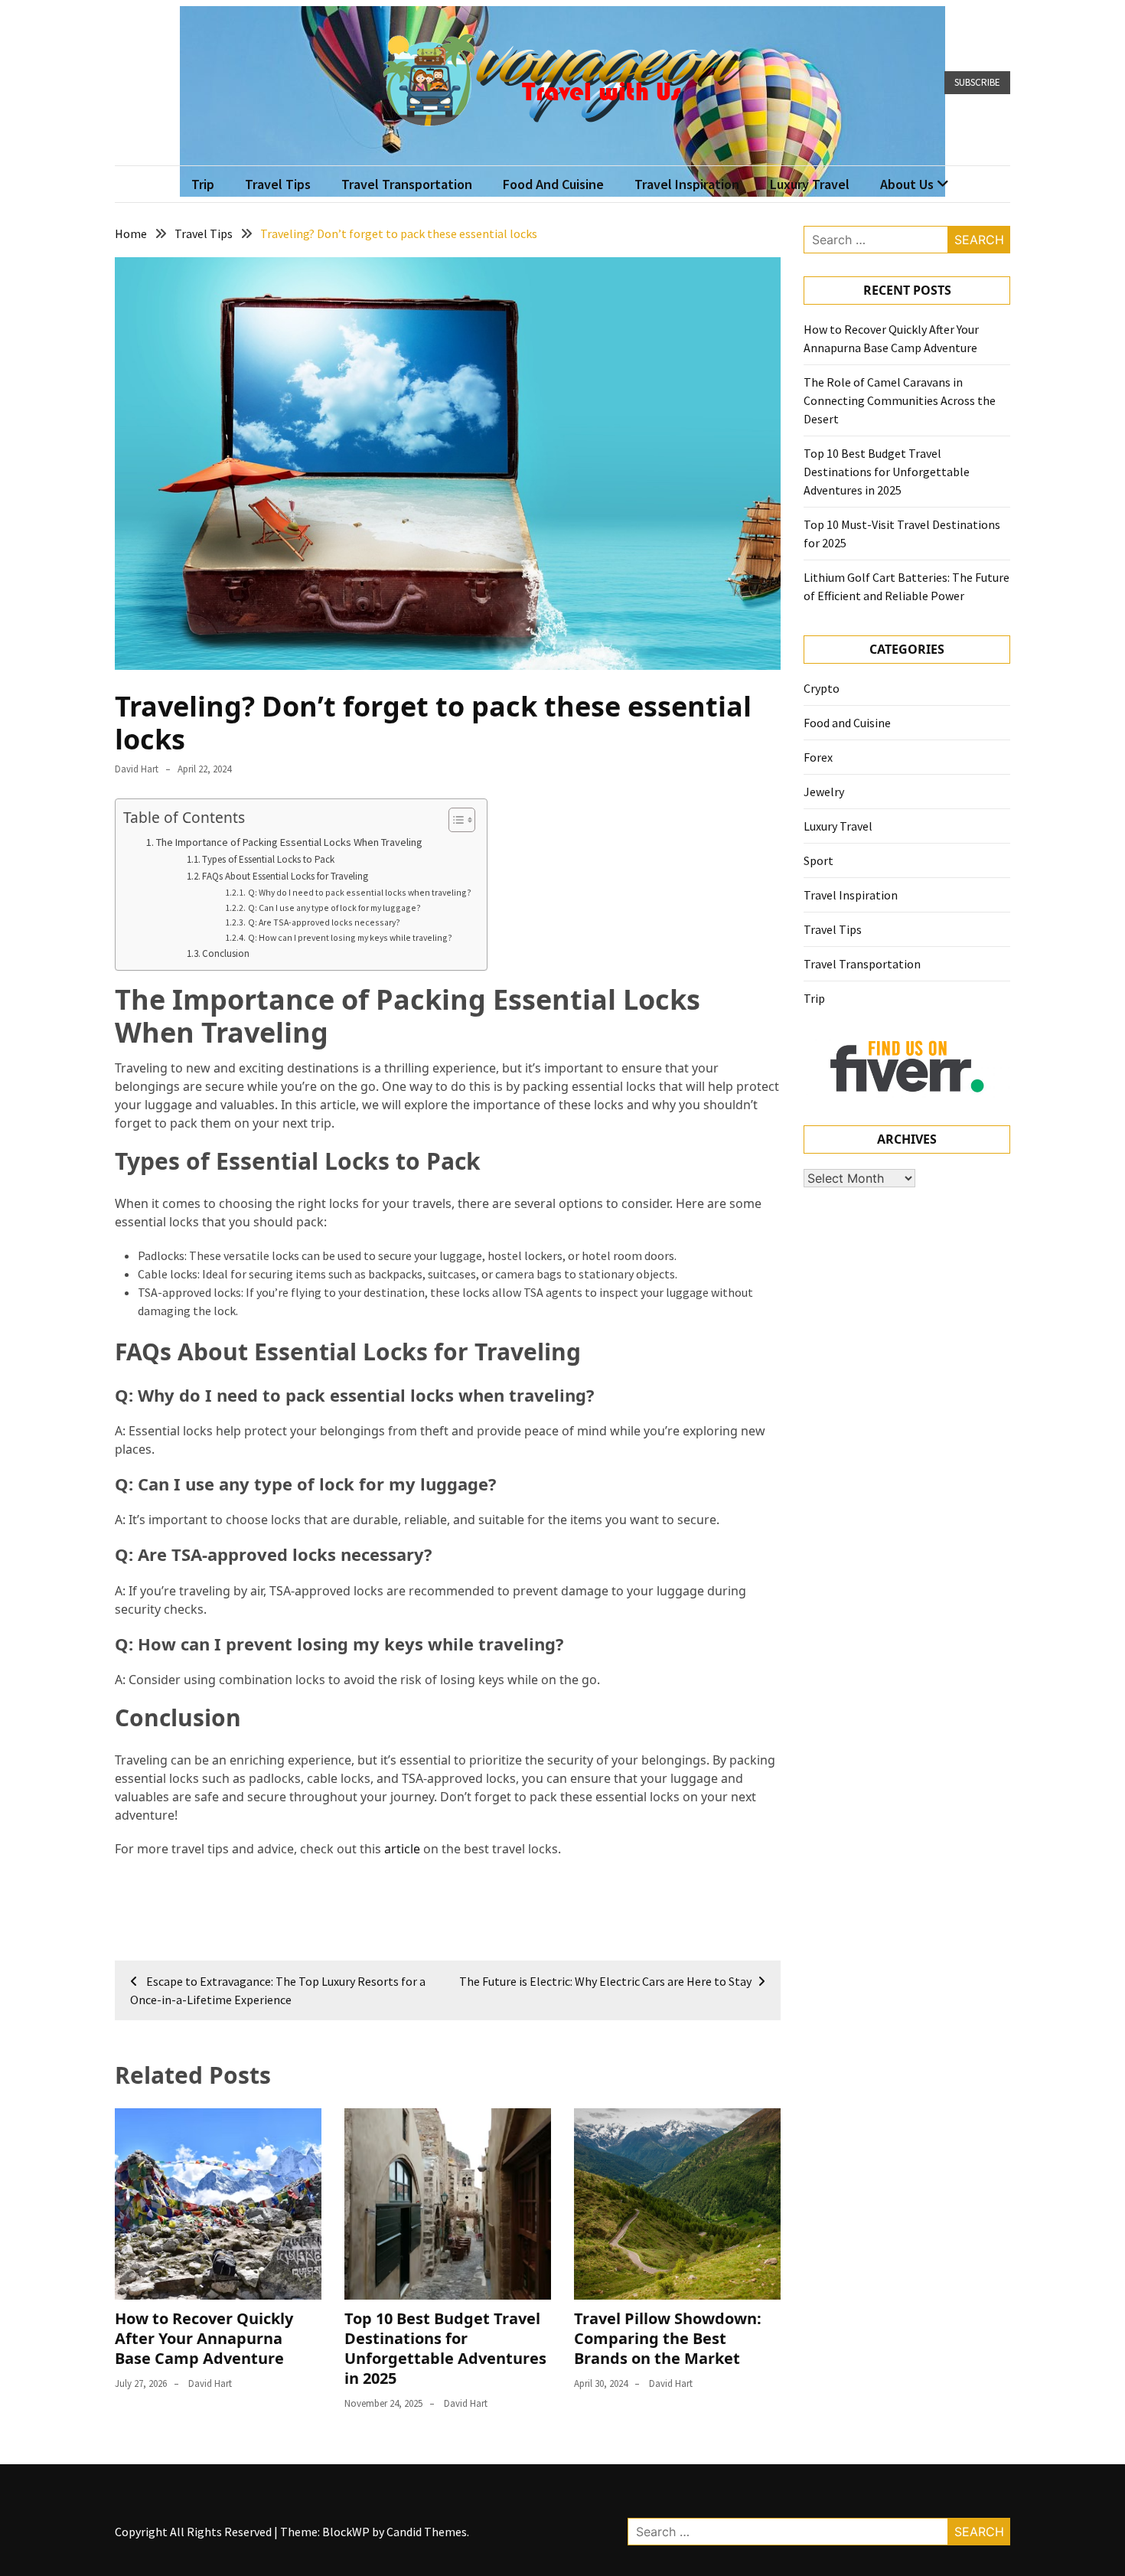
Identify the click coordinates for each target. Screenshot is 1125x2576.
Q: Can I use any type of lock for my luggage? (334, 908)
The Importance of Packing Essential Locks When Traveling (289, 842)
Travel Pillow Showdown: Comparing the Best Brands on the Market (668, 2338)
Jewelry (824, 792)
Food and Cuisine (553, 184)
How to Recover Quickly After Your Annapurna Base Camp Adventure (204, 2338)
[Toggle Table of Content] (454, 820)
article (402, 1849)
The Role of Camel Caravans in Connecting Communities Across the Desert (900, 400)
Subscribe (977, 82)
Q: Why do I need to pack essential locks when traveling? (359, 892)
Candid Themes (427, 2532)
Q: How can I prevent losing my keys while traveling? (350, 937)
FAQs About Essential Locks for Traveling (285, 876)
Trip (203, 184)
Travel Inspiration (687, 184)
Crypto (822, 688)
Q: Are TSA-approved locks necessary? (324, 922)
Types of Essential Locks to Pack (268, 859)
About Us (907, 184)
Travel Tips (278, 184)
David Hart (137, 769)
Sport (818, 860)
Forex (818, 757)
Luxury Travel (810, 184)
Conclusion (226, 953)
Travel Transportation (407, 184)
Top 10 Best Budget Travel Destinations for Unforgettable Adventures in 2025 (445, 2348)
